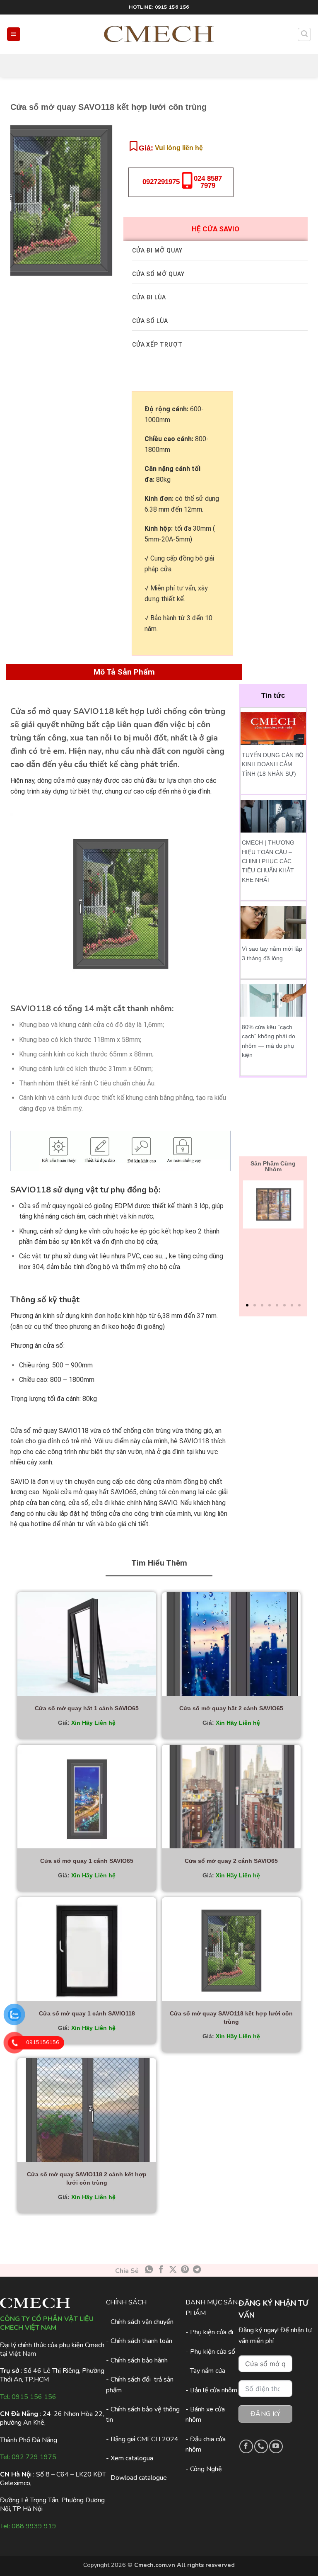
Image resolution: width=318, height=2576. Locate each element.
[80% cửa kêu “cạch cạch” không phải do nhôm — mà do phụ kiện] (273, 1000)
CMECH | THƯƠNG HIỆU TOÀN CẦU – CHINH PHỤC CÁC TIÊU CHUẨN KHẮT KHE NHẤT (268, 861)
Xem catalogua (132, 2458)
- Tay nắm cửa (205, 2371)
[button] (14, 34)
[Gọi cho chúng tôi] (261, 2446)
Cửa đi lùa (149, 297)
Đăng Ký (265, 2414)
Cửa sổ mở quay (158, 274)
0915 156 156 (34, 2397)
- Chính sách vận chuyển (140, 2322)
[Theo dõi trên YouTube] (276, 2446)
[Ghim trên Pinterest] (185, 2270)
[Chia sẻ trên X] (173, 2270)
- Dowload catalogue (136, 2478)
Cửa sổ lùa (150, 321)
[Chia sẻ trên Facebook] (161, 2270)
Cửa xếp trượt (157, 345)
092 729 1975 (34, 2457)
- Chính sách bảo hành (137, 2360)
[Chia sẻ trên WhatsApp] (149, 2270)
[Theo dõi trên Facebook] (246, 2446)
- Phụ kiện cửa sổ (210, 2352)
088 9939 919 (34, 2526)
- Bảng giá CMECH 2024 (142, 2439)
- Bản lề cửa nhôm (211, 2390)
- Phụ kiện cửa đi (209, 2332)
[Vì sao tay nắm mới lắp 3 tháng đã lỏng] (273, 922)
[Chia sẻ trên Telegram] (197, 2270)
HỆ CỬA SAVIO (216, 229)
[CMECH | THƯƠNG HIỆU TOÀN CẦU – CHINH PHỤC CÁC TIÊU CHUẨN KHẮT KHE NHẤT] (273, 816)
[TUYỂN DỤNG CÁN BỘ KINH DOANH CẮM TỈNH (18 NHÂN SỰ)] (273, 728)
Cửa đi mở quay (157, 250)
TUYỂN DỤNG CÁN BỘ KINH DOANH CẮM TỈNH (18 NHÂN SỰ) (273, 764)
